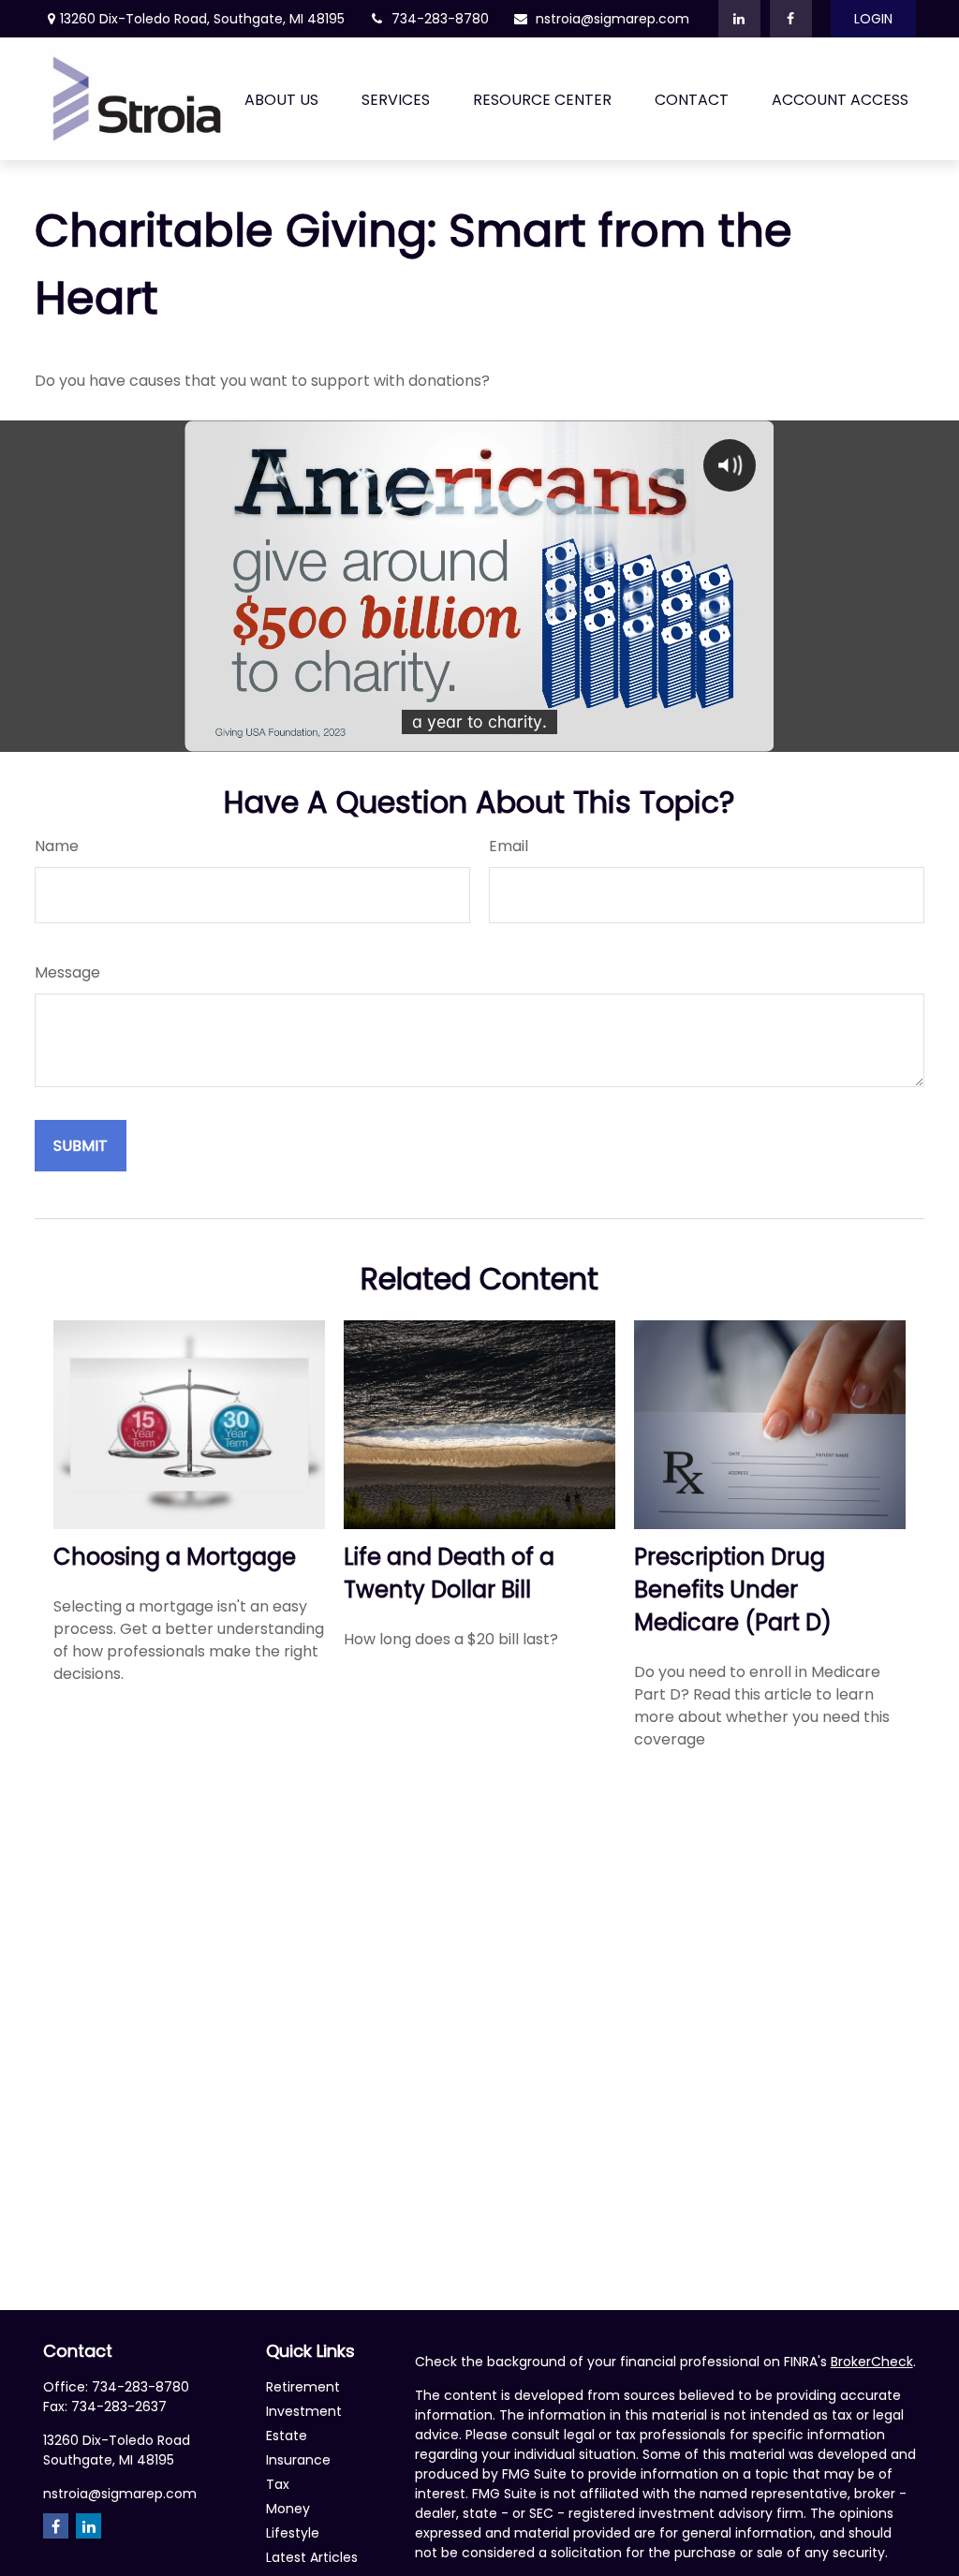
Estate (287, 2436)
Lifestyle (293, 2533)
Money (288, 2509)
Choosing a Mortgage (175, 1557)
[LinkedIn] (739, 19)
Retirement (303, 2387)
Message (67, 972)
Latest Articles (312, 2557)
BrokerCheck (872, 2362)
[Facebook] (791, 19)
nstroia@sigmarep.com (612, 19)
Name (57, 846)
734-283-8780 (440, 19)
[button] (281, 99)
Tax (278, 2484)
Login (873, 19)
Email (509, 846)
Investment (304, 2411)
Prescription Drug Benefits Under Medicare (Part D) (733, 1590)
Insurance (298, 2460)
